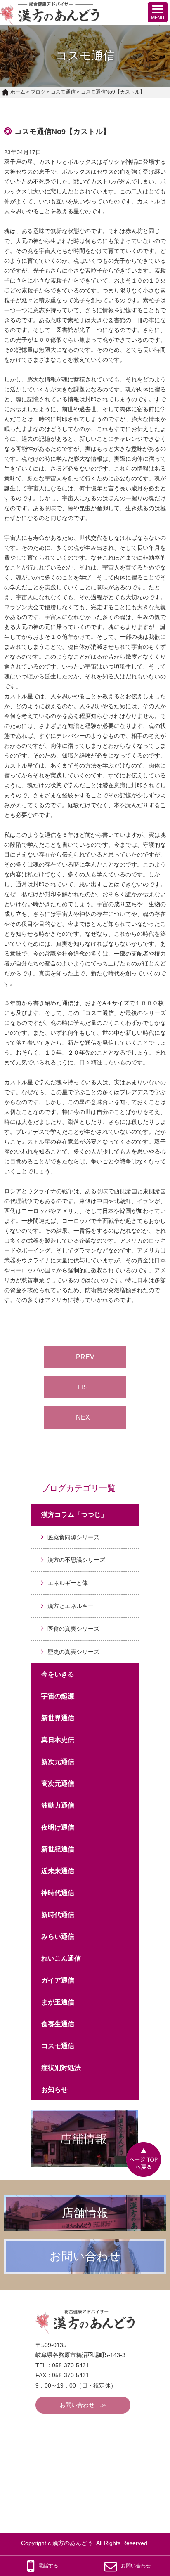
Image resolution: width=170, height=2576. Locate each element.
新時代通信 (58, 1915)
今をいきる (58, 1674)
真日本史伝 (58, 1740)
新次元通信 (58, 1762)
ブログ (38, 92)
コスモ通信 (63, 92)
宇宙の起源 (58, 1696)
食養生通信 (58, 2024)
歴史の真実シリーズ (73, 1652)
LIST (85, 1387)
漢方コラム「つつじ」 (74, 1515)
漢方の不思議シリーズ (76, 1560)
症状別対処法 (61, 2068)
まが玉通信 (58, 2002)
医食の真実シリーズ (73, 1629)
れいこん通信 (61, 1958)
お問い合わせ (77, 2405)
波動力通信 (58, 1805)
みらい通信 (58, 1937)
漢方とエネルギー (71, 1606)
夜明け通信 (58, 1827)
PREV (85, 1357)
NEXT (85, 1417)
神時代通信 (58, 1893)
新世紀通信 (58, 1849)
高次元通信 (58, 1784)
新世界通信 (58, 1718)
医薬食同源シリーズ (73, 1537)
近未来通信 (58, 1871)
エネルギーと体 (68, 1583)
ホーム (18, 92)
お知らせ (54, 2090)
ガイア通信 (58, 1980)
